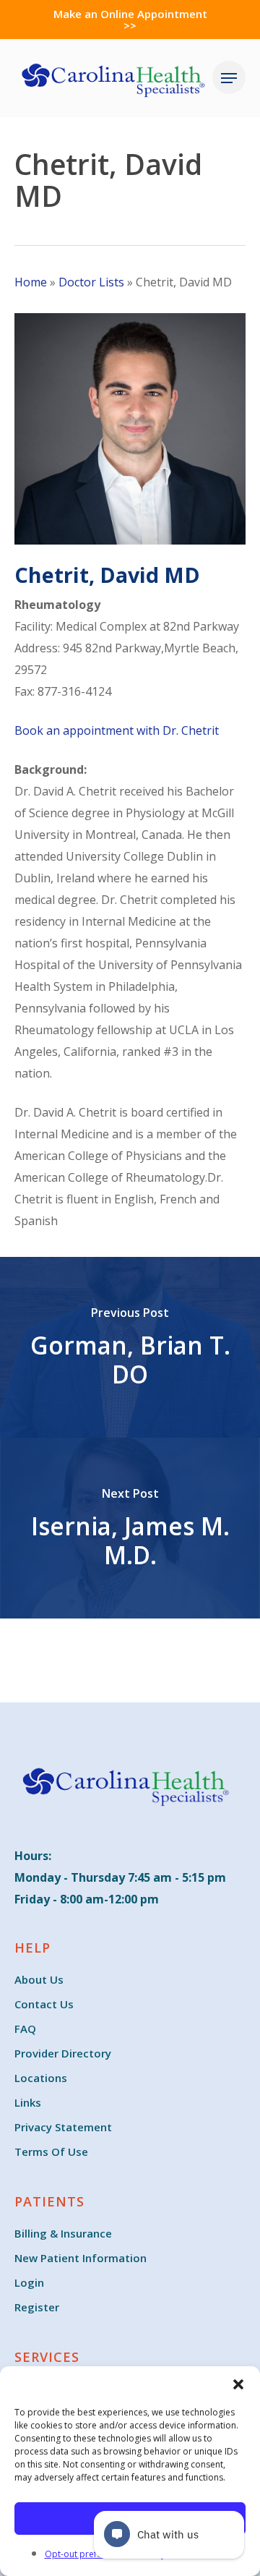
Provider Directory (63, 2053)
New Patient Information (81, 2258)
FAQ (25, 2029)
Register (37, 2307)
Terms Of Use (51, 2151)
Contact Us (44, 2004)
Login (29, 2282)
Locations (41, 2078)
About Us (39, 1979)
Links (28, 2102)
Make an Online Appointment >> (130, 20)
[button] (238, 2384)
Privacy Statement (63, 2127)
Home (31, 282)
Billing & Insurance (63, 2233)
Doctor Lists (91, 282)
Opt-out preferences (87, 2554)
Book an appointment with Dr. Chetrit (117, 730)
